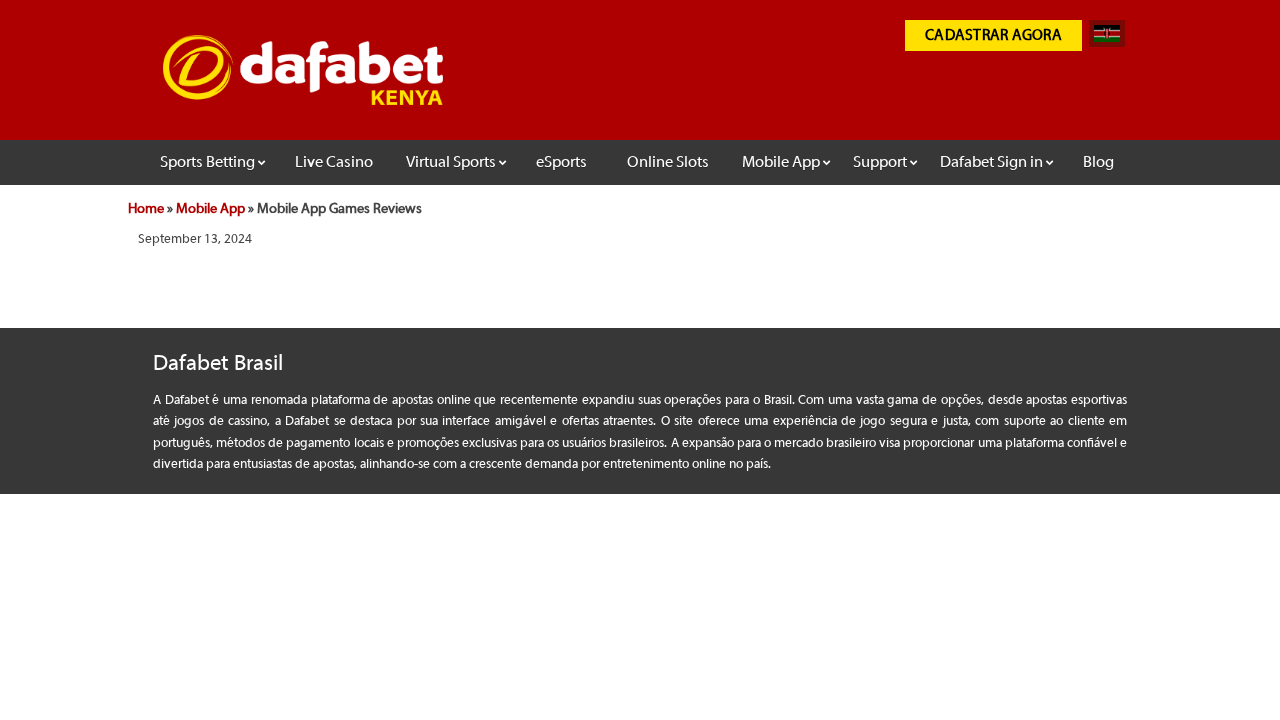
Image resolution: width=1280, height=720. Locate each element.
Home (146, 209)
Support (880, 162)
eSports (561, 162)
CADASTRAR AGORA (993, 35)
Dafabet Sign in (991, 162)
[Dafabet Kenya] (303, 97)
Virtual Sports (451, 162)
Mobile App (781, 162)
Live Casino (334, 162)
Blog (1098, 162)
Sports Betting (207, 162)
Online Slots (668, 162)
